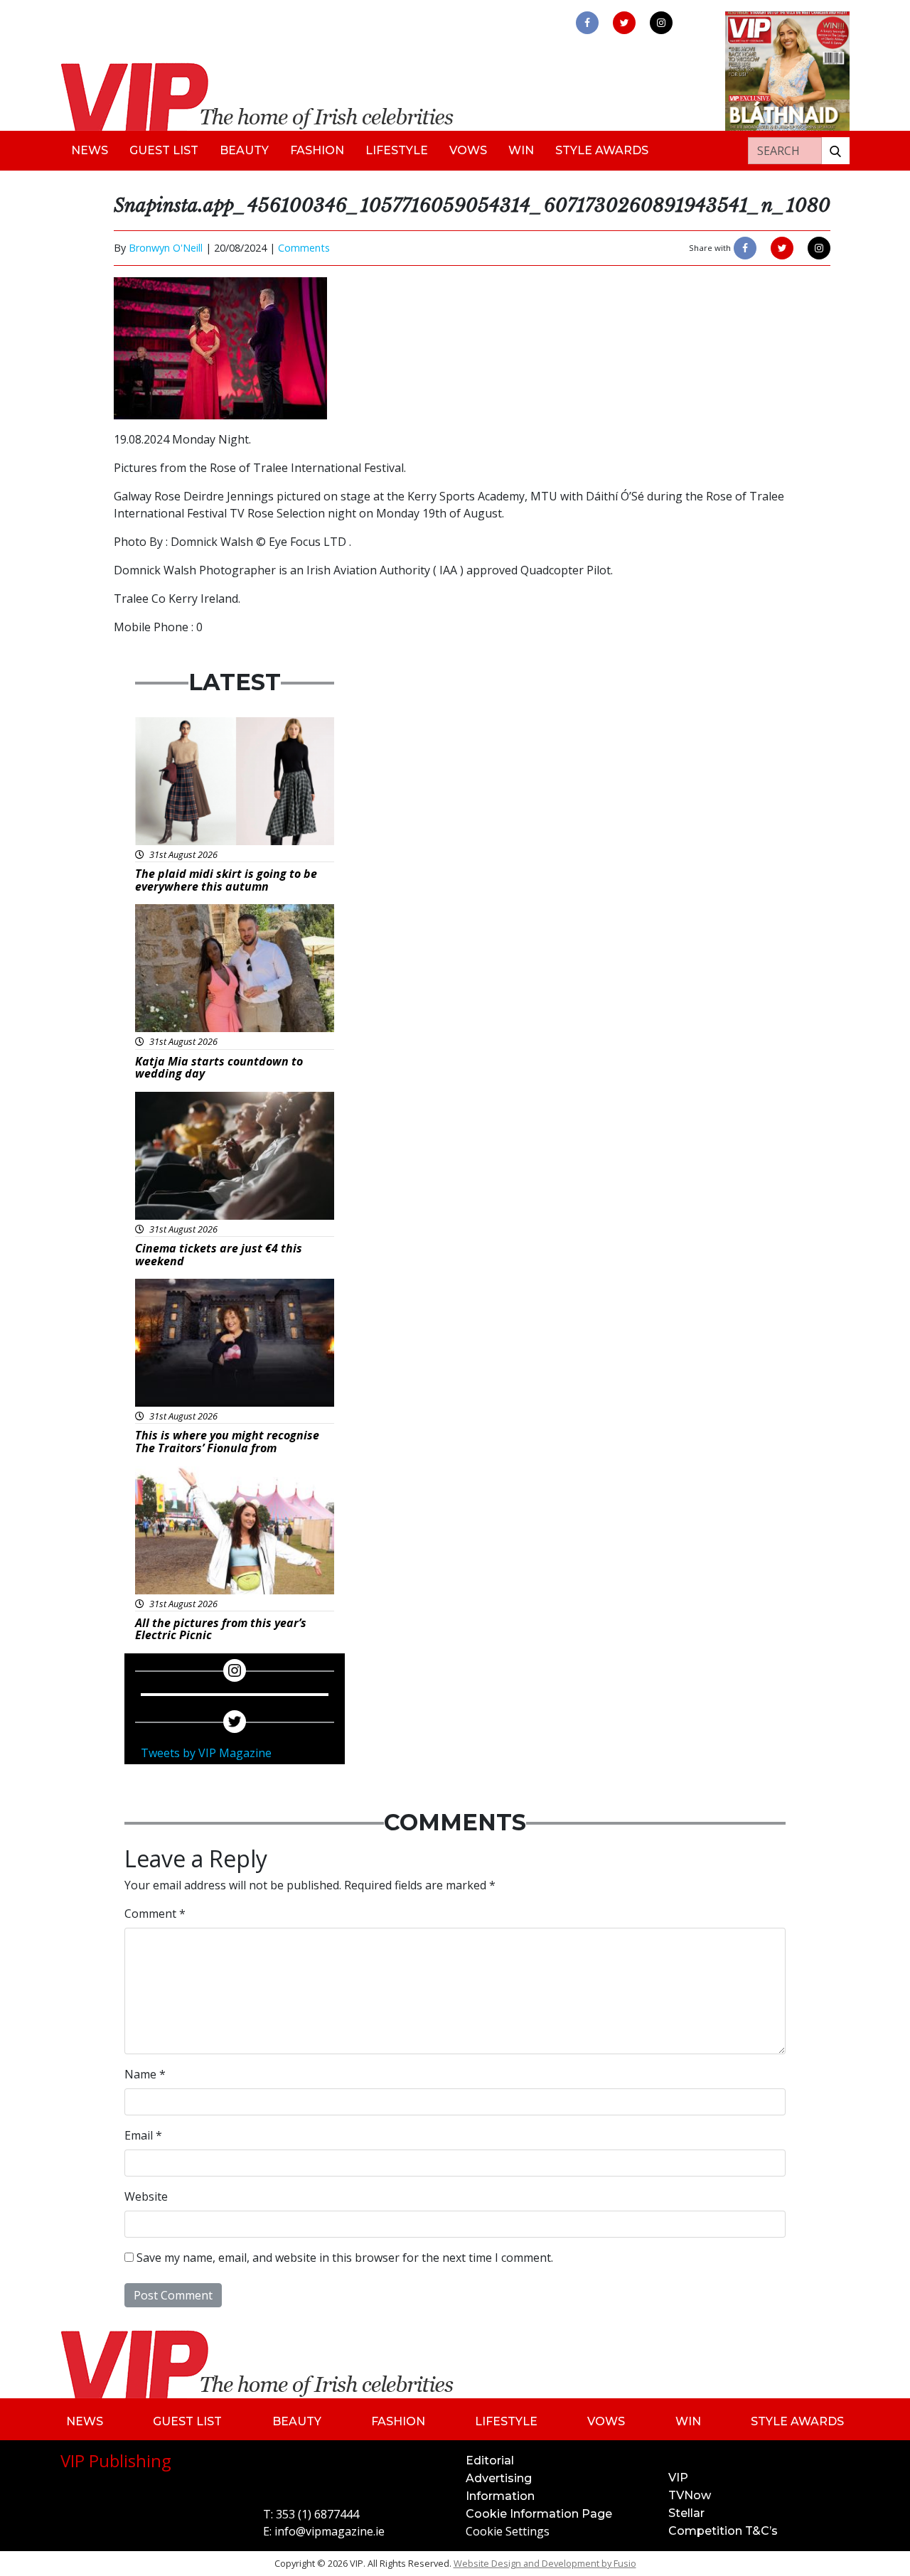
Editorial (490, 2460)
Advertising (499, 2478)
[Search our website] (835, 151)
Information (500, 2496)
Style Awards (602, 150)
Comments (304, 248)
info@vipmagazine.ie (330, 2531)
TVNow (690, 2495)
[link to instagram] (661, 23)
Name (145, 2074)
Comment (155, 1914)
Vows (468, 150)
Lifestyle (397, 150)
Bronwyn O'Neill (166, 248)
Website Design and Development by (545, 2563)
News (90, 150)
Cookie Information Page (539, 2514)
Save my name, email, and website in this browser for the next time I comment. (345, 2258)
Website (146, 2196)
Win (521, 150)
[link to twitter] (624, 23)
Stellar (686, 2513)
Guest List (164, 150)
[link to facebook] (587, 23)
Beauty (244, 150)
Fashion (317, 150)
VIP (678, 2478)
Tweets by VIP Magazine (206, 1753)
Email (143, 2135)
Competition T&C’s (723, 2531)
